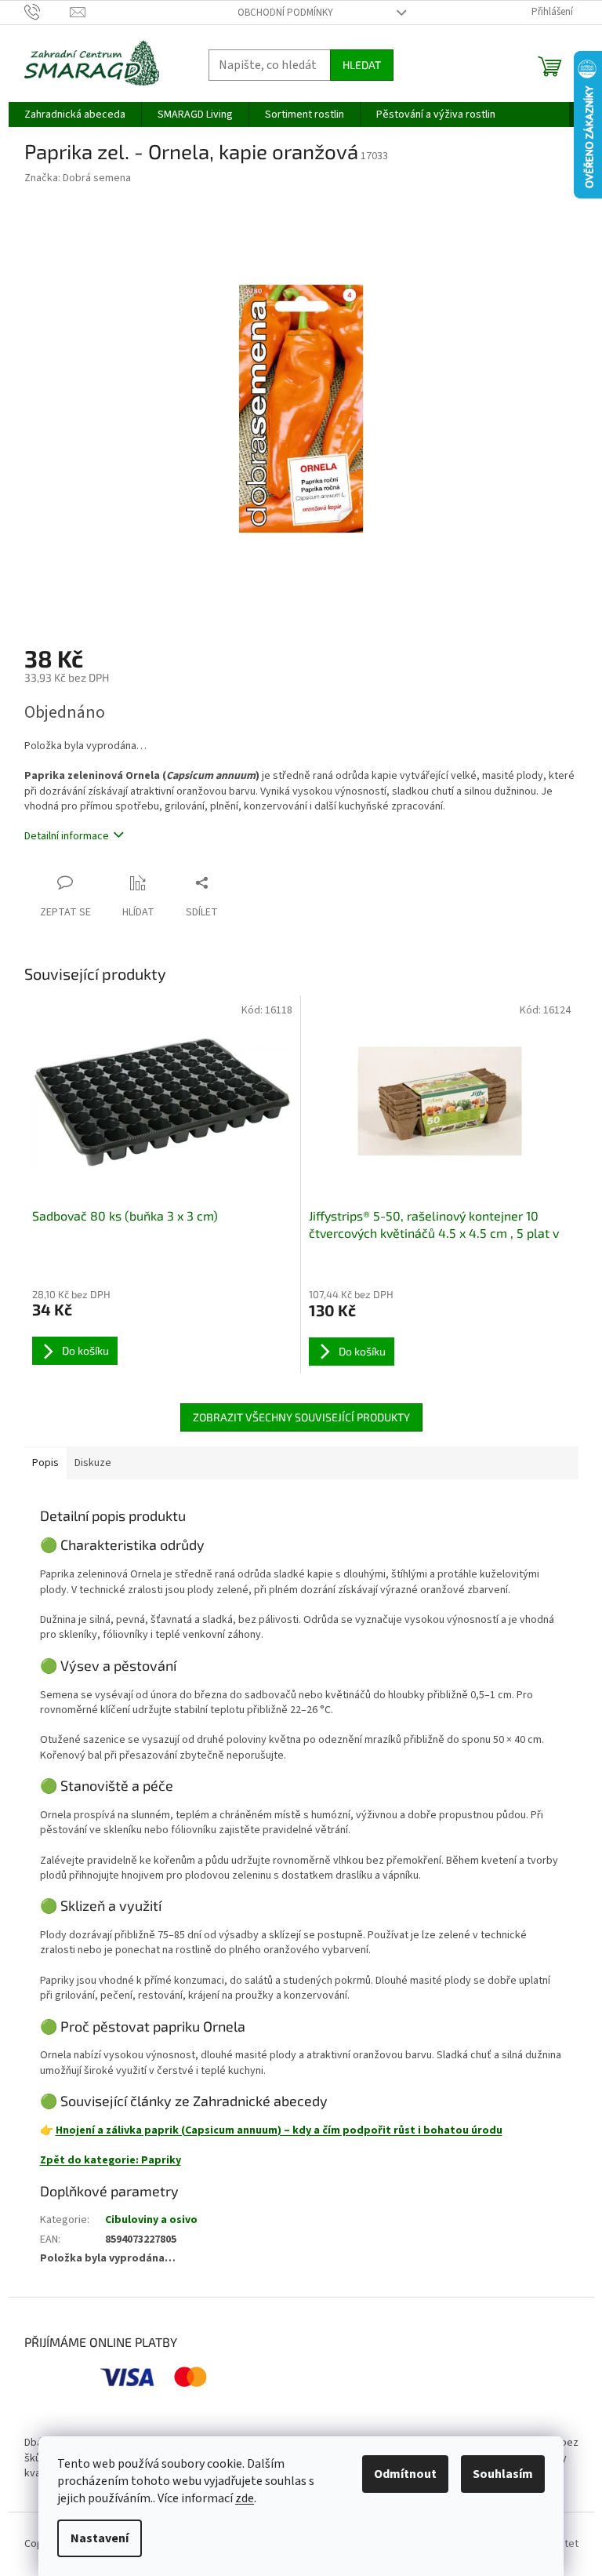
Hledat (362, 65)
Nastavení (100, 2538)
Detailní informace (67, 836)
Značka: (78, 178)
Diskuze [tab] (93, 1463)
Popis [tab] (45, 1463)
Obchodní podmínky (285, 13)
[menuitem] (75, 115)
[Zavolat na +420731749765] (47, 12)
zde (245, 2498)
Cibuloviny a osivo (151, 2220)
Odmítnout (405, 2474)
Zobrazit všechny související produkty (301, 1417)
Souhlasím (503, 2474)
